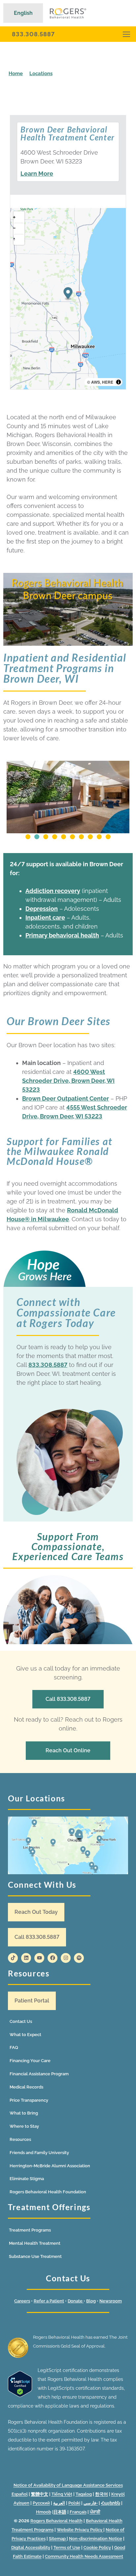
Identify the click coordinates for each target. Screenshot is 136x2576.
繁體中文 (40, 2494)
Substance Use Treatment (35, 2256)
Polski (74, 2503)
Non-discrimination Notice (96, 2539)
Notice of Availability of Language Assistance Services (68, 2485)
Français (78, 2512)
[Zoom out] (19, 228)
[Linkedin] (26, 1958)
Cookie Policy (97, 2547)
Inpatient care (45, 918)
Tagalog (84, 2494)
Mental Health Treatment (35, 2243)
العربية (59, 2503)
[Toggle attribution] (119, 382)
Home (16, 74)
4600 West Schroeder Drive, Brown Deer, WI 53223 (68, 1081)
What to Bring (24, 2113)
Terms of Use (67, 2547)
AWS (96, 382)
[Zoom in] (19, 217)
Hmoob (44, 2512)
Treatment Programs (30, 2230)
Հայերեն (111, 2503)
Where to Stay (24, 2126)
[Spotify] (79, 1958)
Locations (41, 74)
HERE (108, 382)
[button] (28, 837)
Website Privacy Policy (80, 2530)
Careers (22, 2301)
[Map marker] (68, 294)
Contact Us (21, 2021)
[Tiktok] (13, 1958)
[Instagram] (66, 1958)
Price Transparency (29, 2100)
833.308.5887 (33, 34)
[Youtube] (39, 1958)
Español (20, 2494)
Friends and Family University (39, 2153)
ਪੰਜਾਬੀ (95, 2512)
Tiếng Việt (62, 2494)
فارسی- (91, 2503)
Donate (76, 2301)
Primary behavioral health (62, 935)
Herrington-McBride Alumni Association (50, 2166)
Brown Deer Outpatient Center (66, 1098)
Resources (20, 2139)
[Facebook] (52, 1958)
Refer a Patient (49, 2301)
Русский (41, 2503)
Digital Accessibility (31, 2547)
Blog (91, 2301)
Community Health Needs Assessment (84, 2556)
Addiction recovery (53, 891)
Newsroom (111, 2301)
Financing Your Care (30, 2061)
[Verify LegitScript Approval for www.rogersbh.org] (20, 2395)
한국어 (102, 2494)
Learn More (37, 174)
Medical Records (26, 2087)
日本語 (60, 2512)
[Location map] (68, 1845)
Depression (42, 909)
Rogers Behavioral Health (56, 2521)
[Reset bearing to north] (19, 239)
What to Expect (25, 2035)
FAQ (14, 2047)
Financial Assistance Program (39, 2074)
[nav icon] (126, 34)
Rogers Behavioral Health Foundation (48, 2192)
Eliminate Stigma (27, 2179)
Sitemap (58, 2539)
